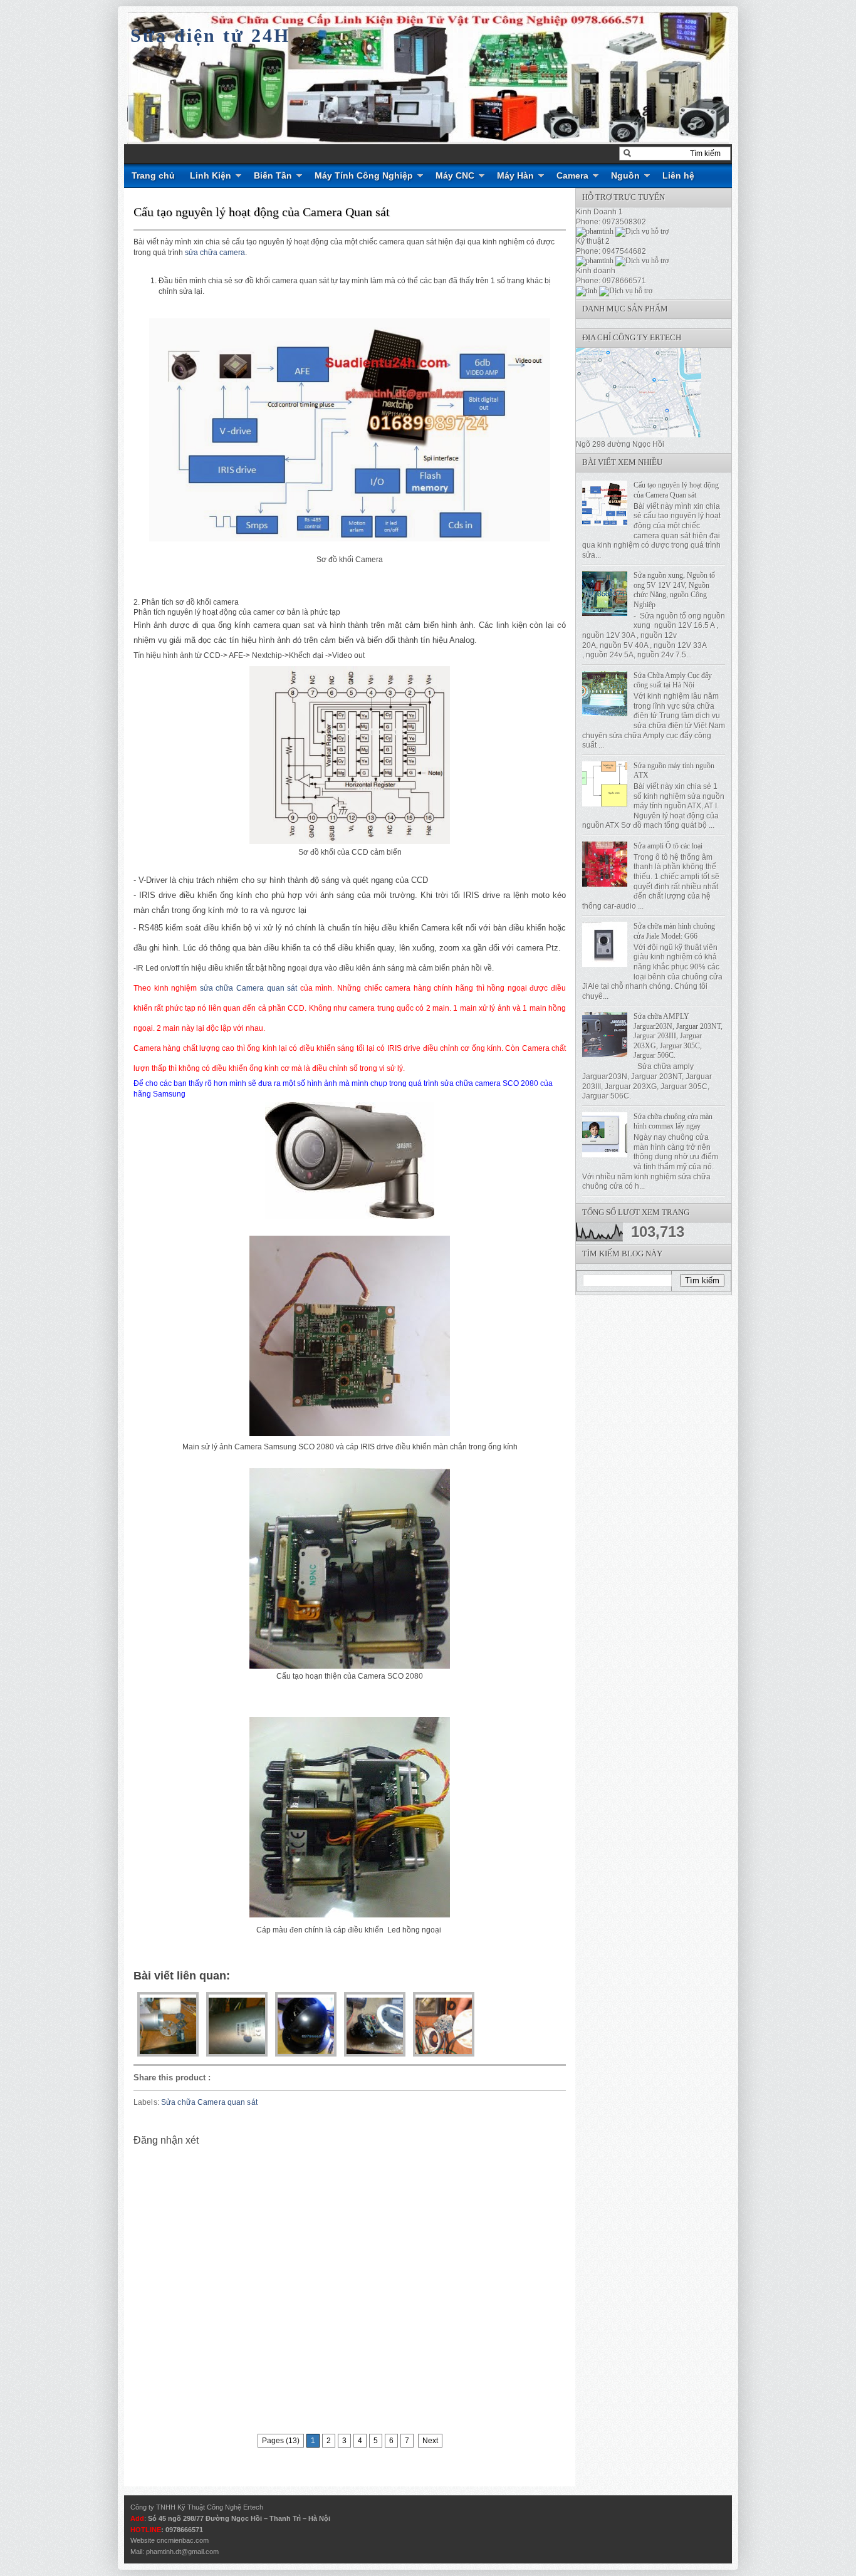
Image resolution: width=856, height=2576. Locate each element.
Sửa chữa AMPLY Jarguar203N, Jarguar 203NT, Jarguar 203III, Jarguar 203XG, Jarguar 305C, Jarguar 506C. (678, 1036)
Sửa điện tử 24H (210, 35)
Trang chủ (153, 175)
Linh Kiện (211, 175)
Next (430, 2441)
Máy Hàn (515, 175)
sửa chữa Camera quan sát (248, 988)
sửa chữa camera (215, 253)
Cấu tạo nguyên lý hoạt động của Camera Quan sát (262, 212)
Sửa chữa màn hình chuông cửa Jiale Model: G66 (674, 931)
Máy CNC (455, 175)
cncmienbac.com (183, 2540)
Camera (572, 175)
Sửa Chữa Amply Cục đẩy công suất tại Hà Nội (673, 681)
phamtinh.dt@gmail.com (182, 2552)
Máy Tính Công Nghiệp (364, 175)
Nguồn (625, 175)
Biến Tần (273, 175)
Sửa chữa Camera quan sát (209, 2102)
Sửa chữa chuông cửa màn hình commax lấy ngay (673, 1122)
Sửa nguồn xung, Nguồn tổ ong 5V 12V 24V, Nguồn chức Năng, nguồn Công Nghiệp (674, 590)
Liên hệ (678, 175)
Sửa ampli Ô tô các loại (668, 846)
